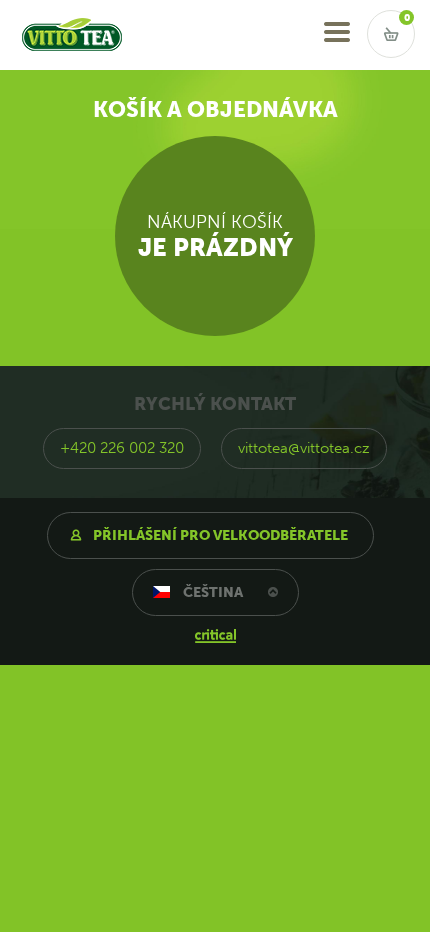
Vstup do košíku (391, 34)
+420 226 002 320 (122, 448)
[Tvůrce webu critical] (215, 635)
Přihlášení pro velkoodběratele (220, 535)
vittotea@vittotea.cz (304, 448)
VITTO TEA (53, 8)
